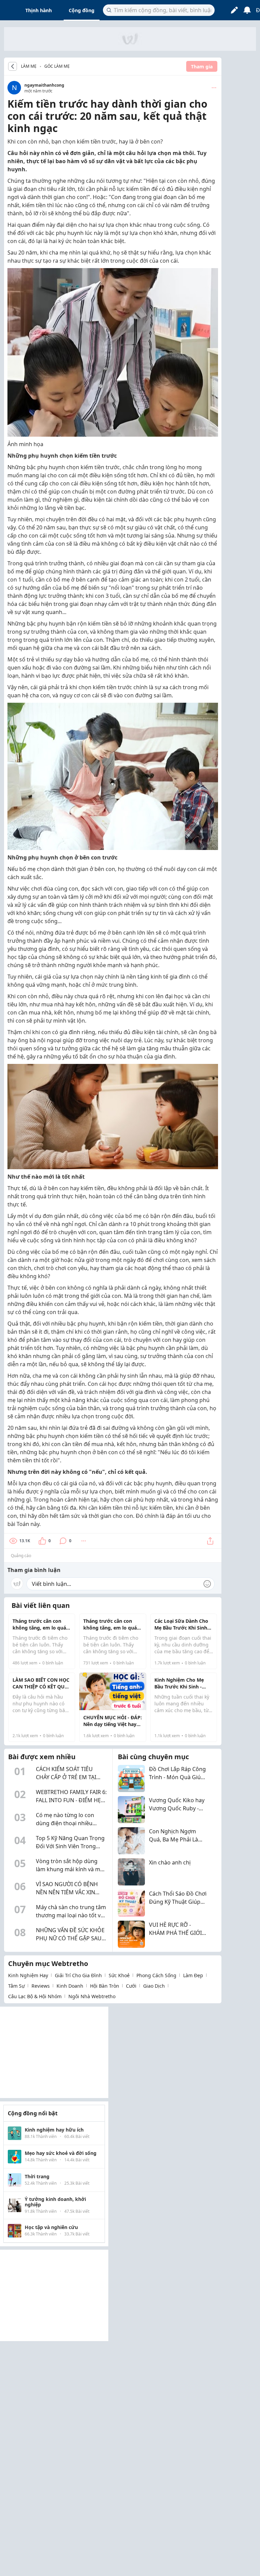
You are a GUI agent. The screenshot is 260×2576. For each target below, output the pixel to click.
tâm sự (16, 1986)
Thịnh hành (39, 10)
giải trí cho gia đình (78, 1975)
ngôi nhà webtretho (92, 1996)
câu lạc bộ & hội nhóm (35, 1996)
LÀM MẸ (29, 66)
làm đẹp (193, 1975)
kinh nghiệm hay (28, 1975)
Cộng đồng (82, 10)
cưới (131, 1986)
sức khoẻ (119, 1975)
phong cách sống (156, 1975)
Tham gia (202, 67)
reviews (41, 1986)
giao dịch (154, 1986)
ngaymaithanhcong (44, 85)
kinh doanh (70, 1986)
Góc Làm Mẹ (57, 66)
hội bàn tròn (105, 1986)
